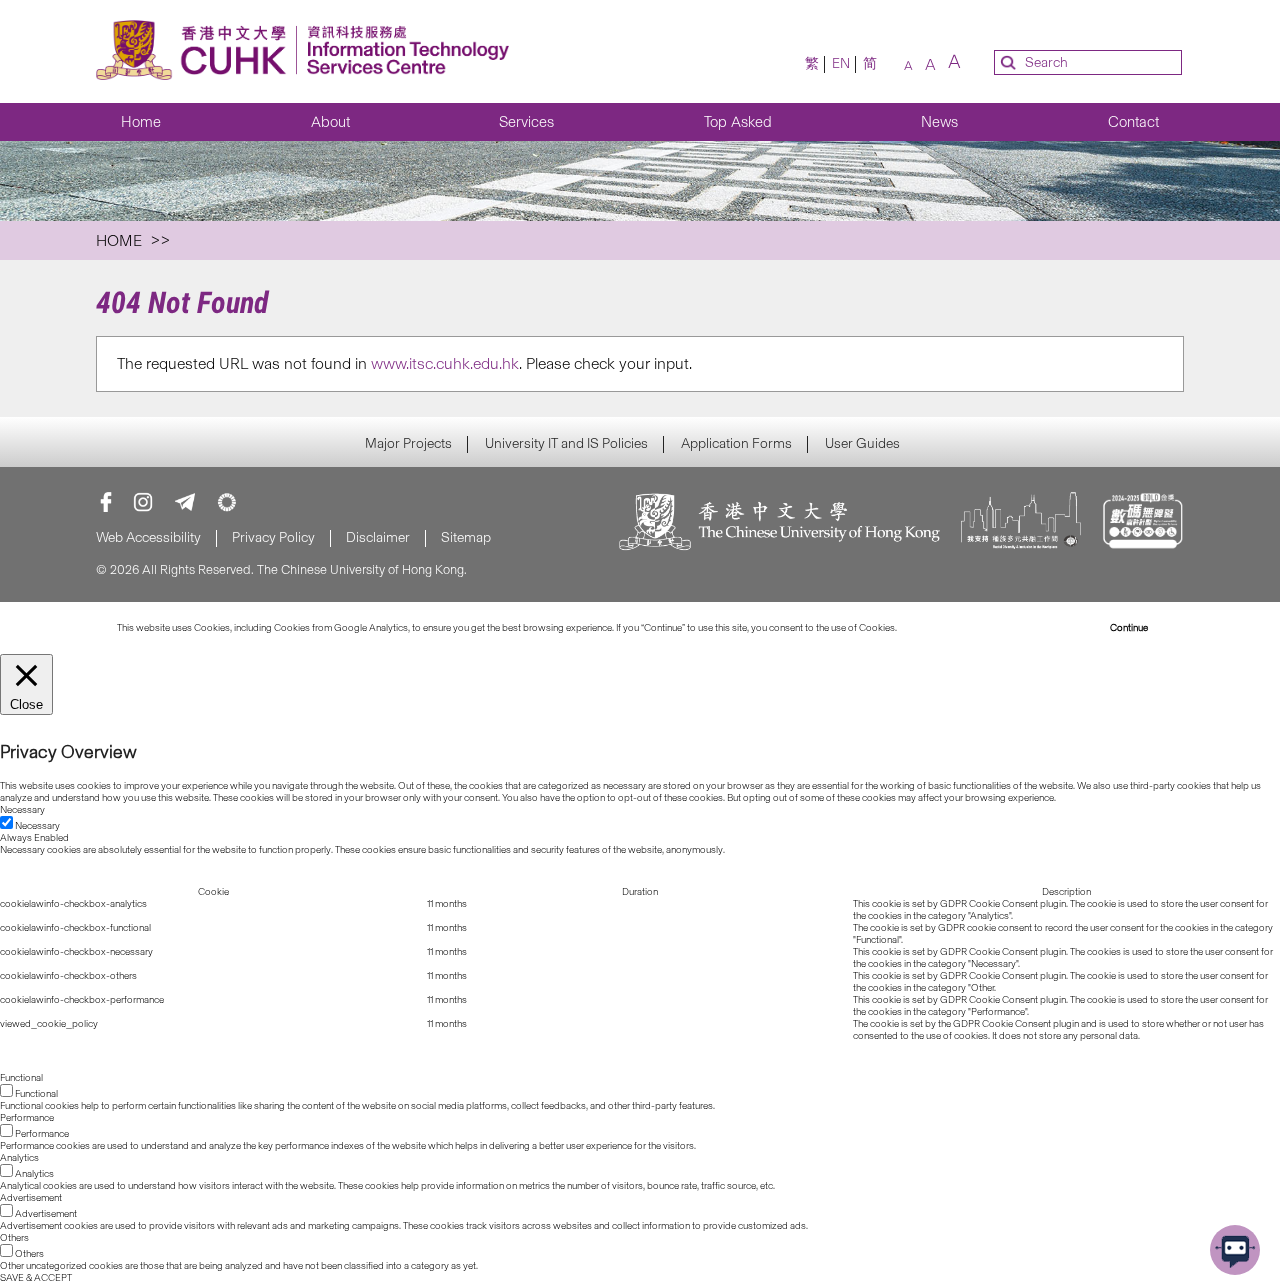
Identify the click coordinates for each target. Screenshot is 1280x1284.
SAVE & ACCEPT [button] (36, 1278)
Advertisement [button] (31, 1198)
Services (526, 122)
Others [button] (14, 1238)
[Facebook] (106, 502)
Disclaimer (378, 537)
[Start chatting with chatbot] (1235, 1250)
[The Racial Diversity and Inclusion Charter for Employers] (1021, 523)
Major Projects (408, 444)
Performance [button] (27, 1118)
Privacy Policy (273, 537)
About (330, 122)
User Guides (862, 444)
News (939, 122)
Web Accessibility (148, 537)
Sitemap (466, 537)
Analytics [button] (19, 1158)
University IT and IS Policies (566, 444)
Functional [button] (21, 1078)
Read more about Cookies (954, 628)
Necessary (37, 826)
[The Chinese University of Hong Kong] (780, 523)
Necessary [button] (22, 810)
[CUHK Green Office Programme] (227, 502)
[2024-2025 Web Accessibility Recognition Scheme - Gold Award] (1142, 523)
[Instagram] (143, 502)
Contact (1133, 122)
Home (141, 122)
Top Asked (738, 122)
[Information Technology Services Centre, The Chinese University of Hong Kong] (308, 51)
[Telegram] (185, 502)
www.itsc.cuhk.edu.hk (445, 363)
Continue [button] (1129, 628)
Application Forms (736, 444)
